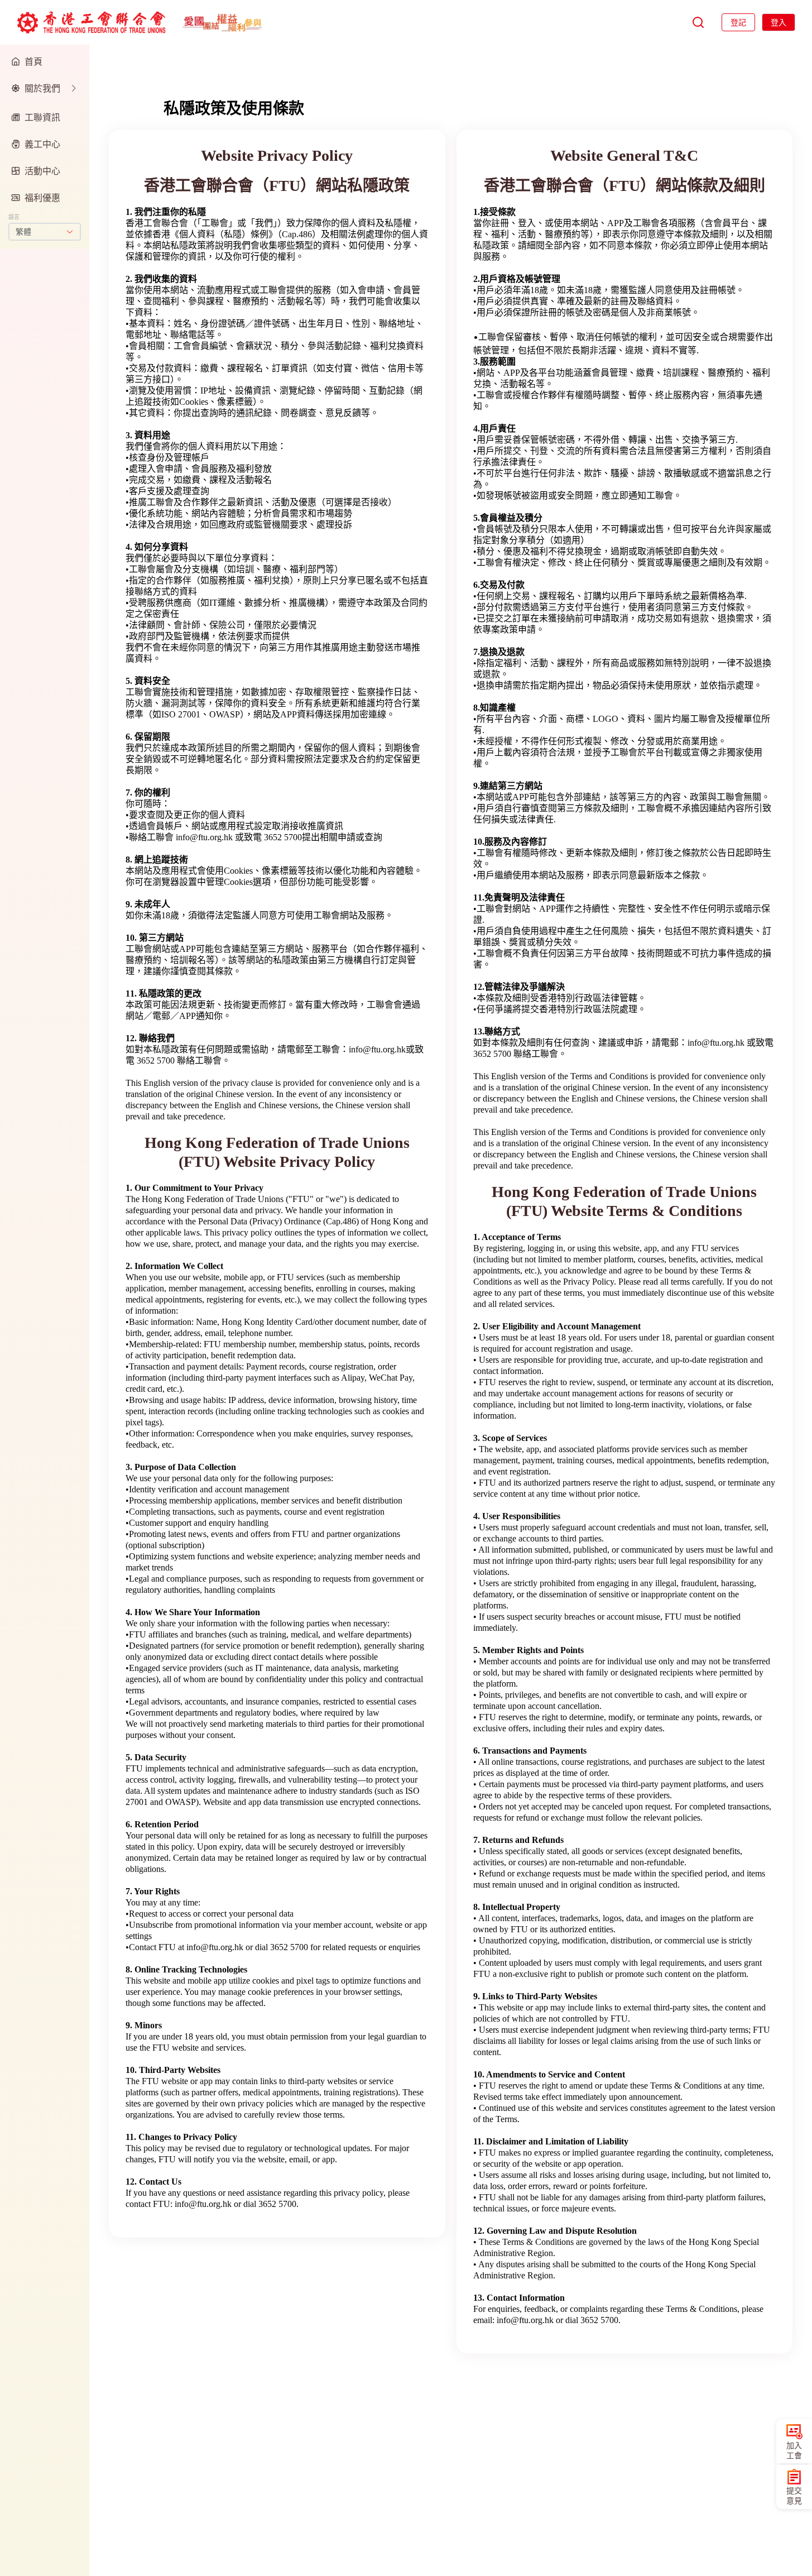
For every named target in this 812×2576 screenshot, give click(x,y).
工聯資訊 (42, 117)
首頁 (33, 61)
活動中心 (42, 171)
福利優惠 (42, 198)
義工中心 (42, 144)
